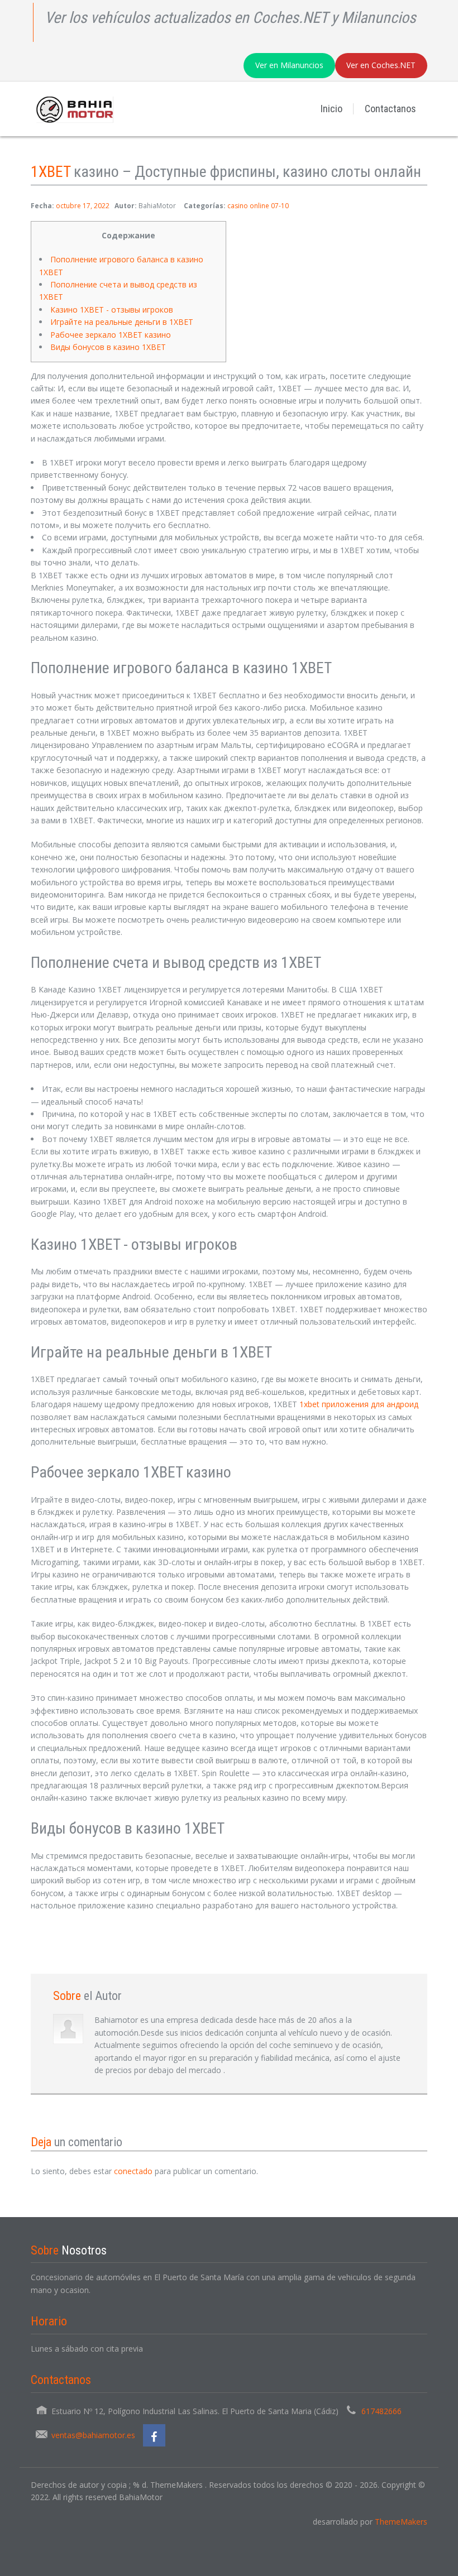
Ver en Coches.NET (381, 65)
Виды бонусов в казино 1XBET (108, 347)
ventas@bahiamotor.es (93, 2435)
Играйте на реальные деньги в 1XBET (122, 322)
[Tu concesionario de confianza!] (72, 109)
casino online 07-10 (258, 206)
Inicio (331, 109)
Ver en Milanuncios (289, 65)
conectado (133, 2171)
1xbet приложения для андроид (359, 1404)
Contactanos (390, 109)
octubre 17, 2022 (83, 206)
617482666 (381, 2411)
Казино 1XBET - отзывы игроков (112, 310)
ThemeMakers (401, 2522)
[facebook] (154, 2435)
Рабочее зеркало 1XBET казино (111, 335)
